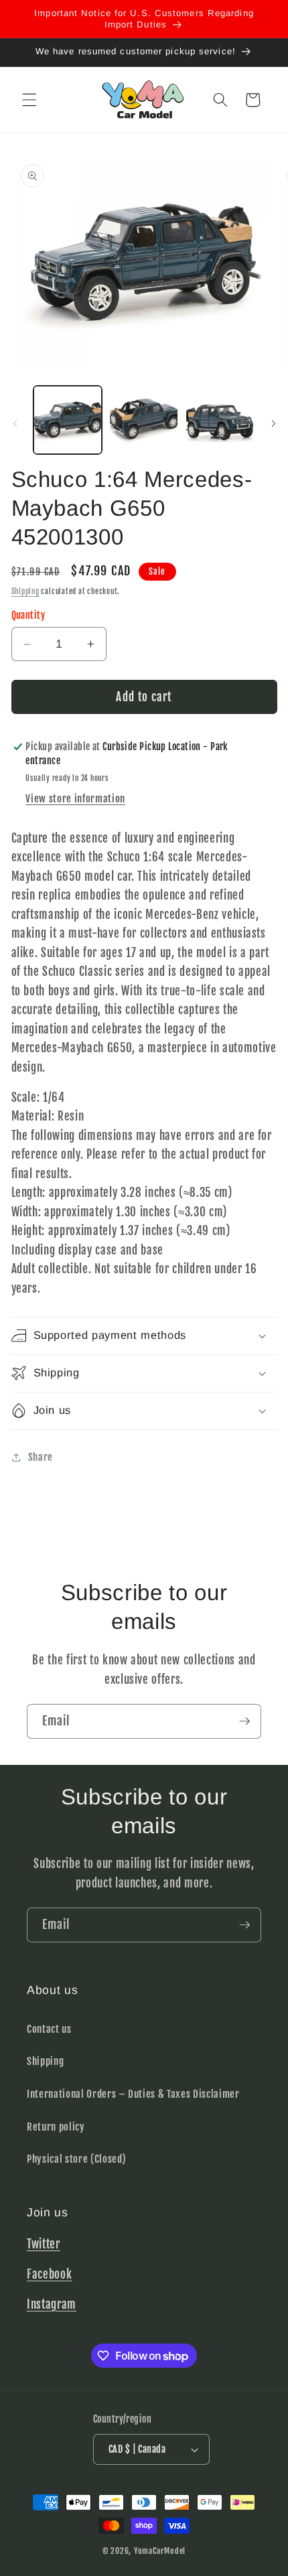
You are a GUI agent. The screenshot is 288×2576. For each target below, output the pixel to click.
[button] (29, 100)
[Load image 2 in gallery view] (144, 420)
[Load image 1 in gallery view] (68, 420)
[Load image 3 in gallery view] (220, 420)
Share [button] (41, 1457)
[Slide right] (273, 424)
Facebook (49, 2274)
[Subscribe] (244, 1721)
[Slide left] (15, 424)
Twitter (44, 2244)
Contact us (49, 2029)
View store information (75, 798)
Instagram (52, 2304)
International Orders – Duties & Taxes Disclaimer (133, 2094)
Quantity (28, 616)
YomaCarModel (160, 2551)
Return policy (56, 2127)
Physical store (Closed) (76, 2159)
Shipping (25, 591)
